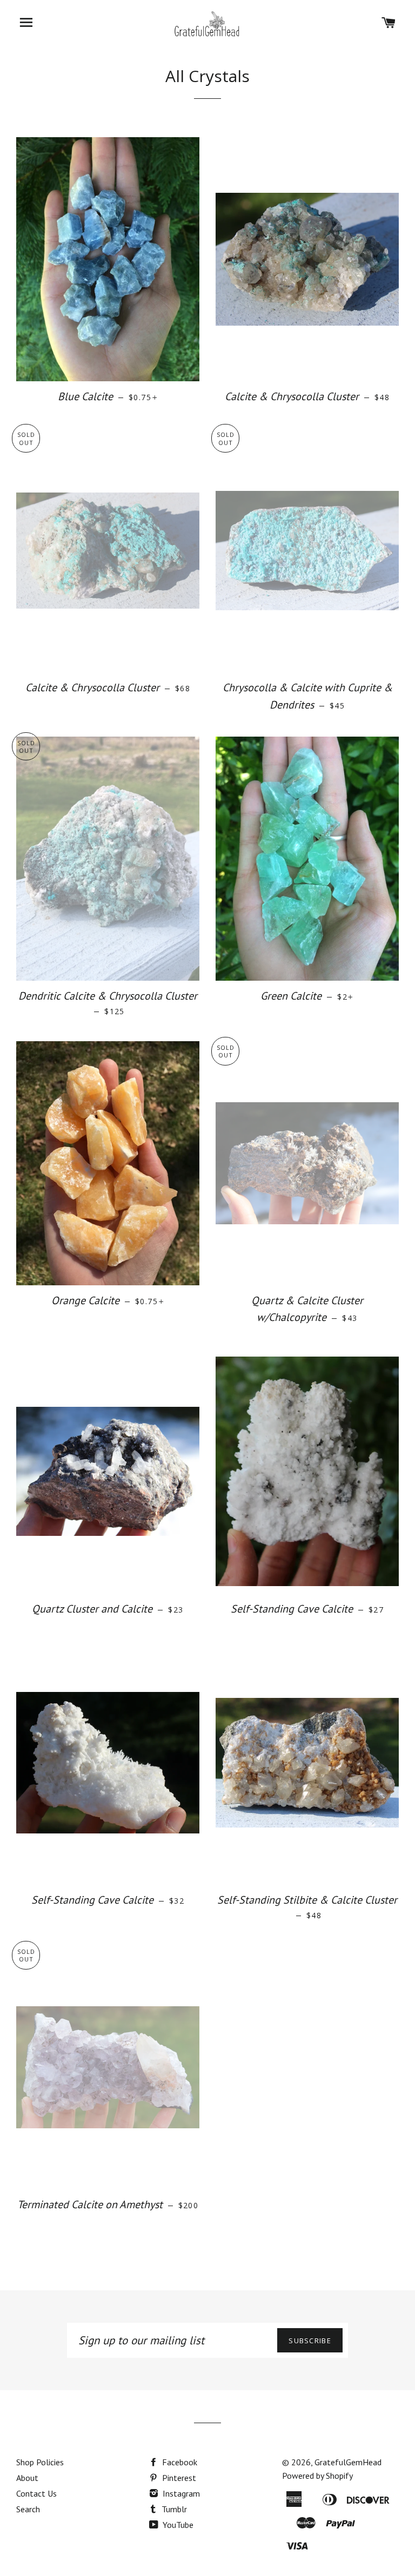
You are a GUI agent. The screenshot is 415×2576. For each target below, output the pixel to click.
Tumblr (173, 2509)
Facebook (179, 2462)
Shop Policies (40, 2462)
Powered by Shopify (317, 2476)
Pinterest (178, 2478)
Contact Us (36, 2493)
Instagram (180, 2493)
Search (28, 2509)
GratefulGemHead (348, 2462)
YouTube (177, 2525)
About (27, 2478)
